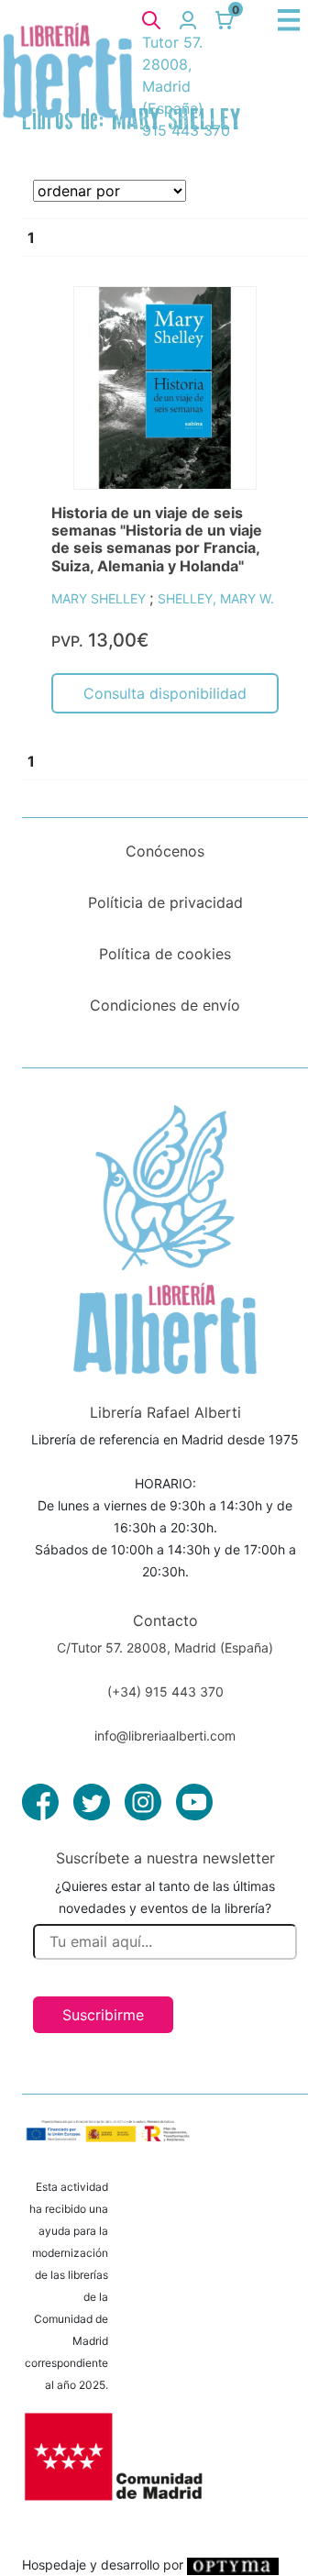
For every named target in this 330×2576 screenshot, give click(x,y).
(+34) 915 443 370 (165, 1692)
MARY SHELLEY (100, 598)
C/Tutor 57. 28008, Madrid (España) (165, 1647)
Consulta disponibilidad (165, 693)
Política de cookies (165, 954)
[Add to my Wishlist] (245, 321)
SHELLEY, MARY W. (216, 598)
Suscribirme (103, 2015)
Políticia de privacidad (165, 902)
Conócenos (165, 851)
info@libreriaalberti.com (165, 1736)
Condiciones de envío (165, 1005)
